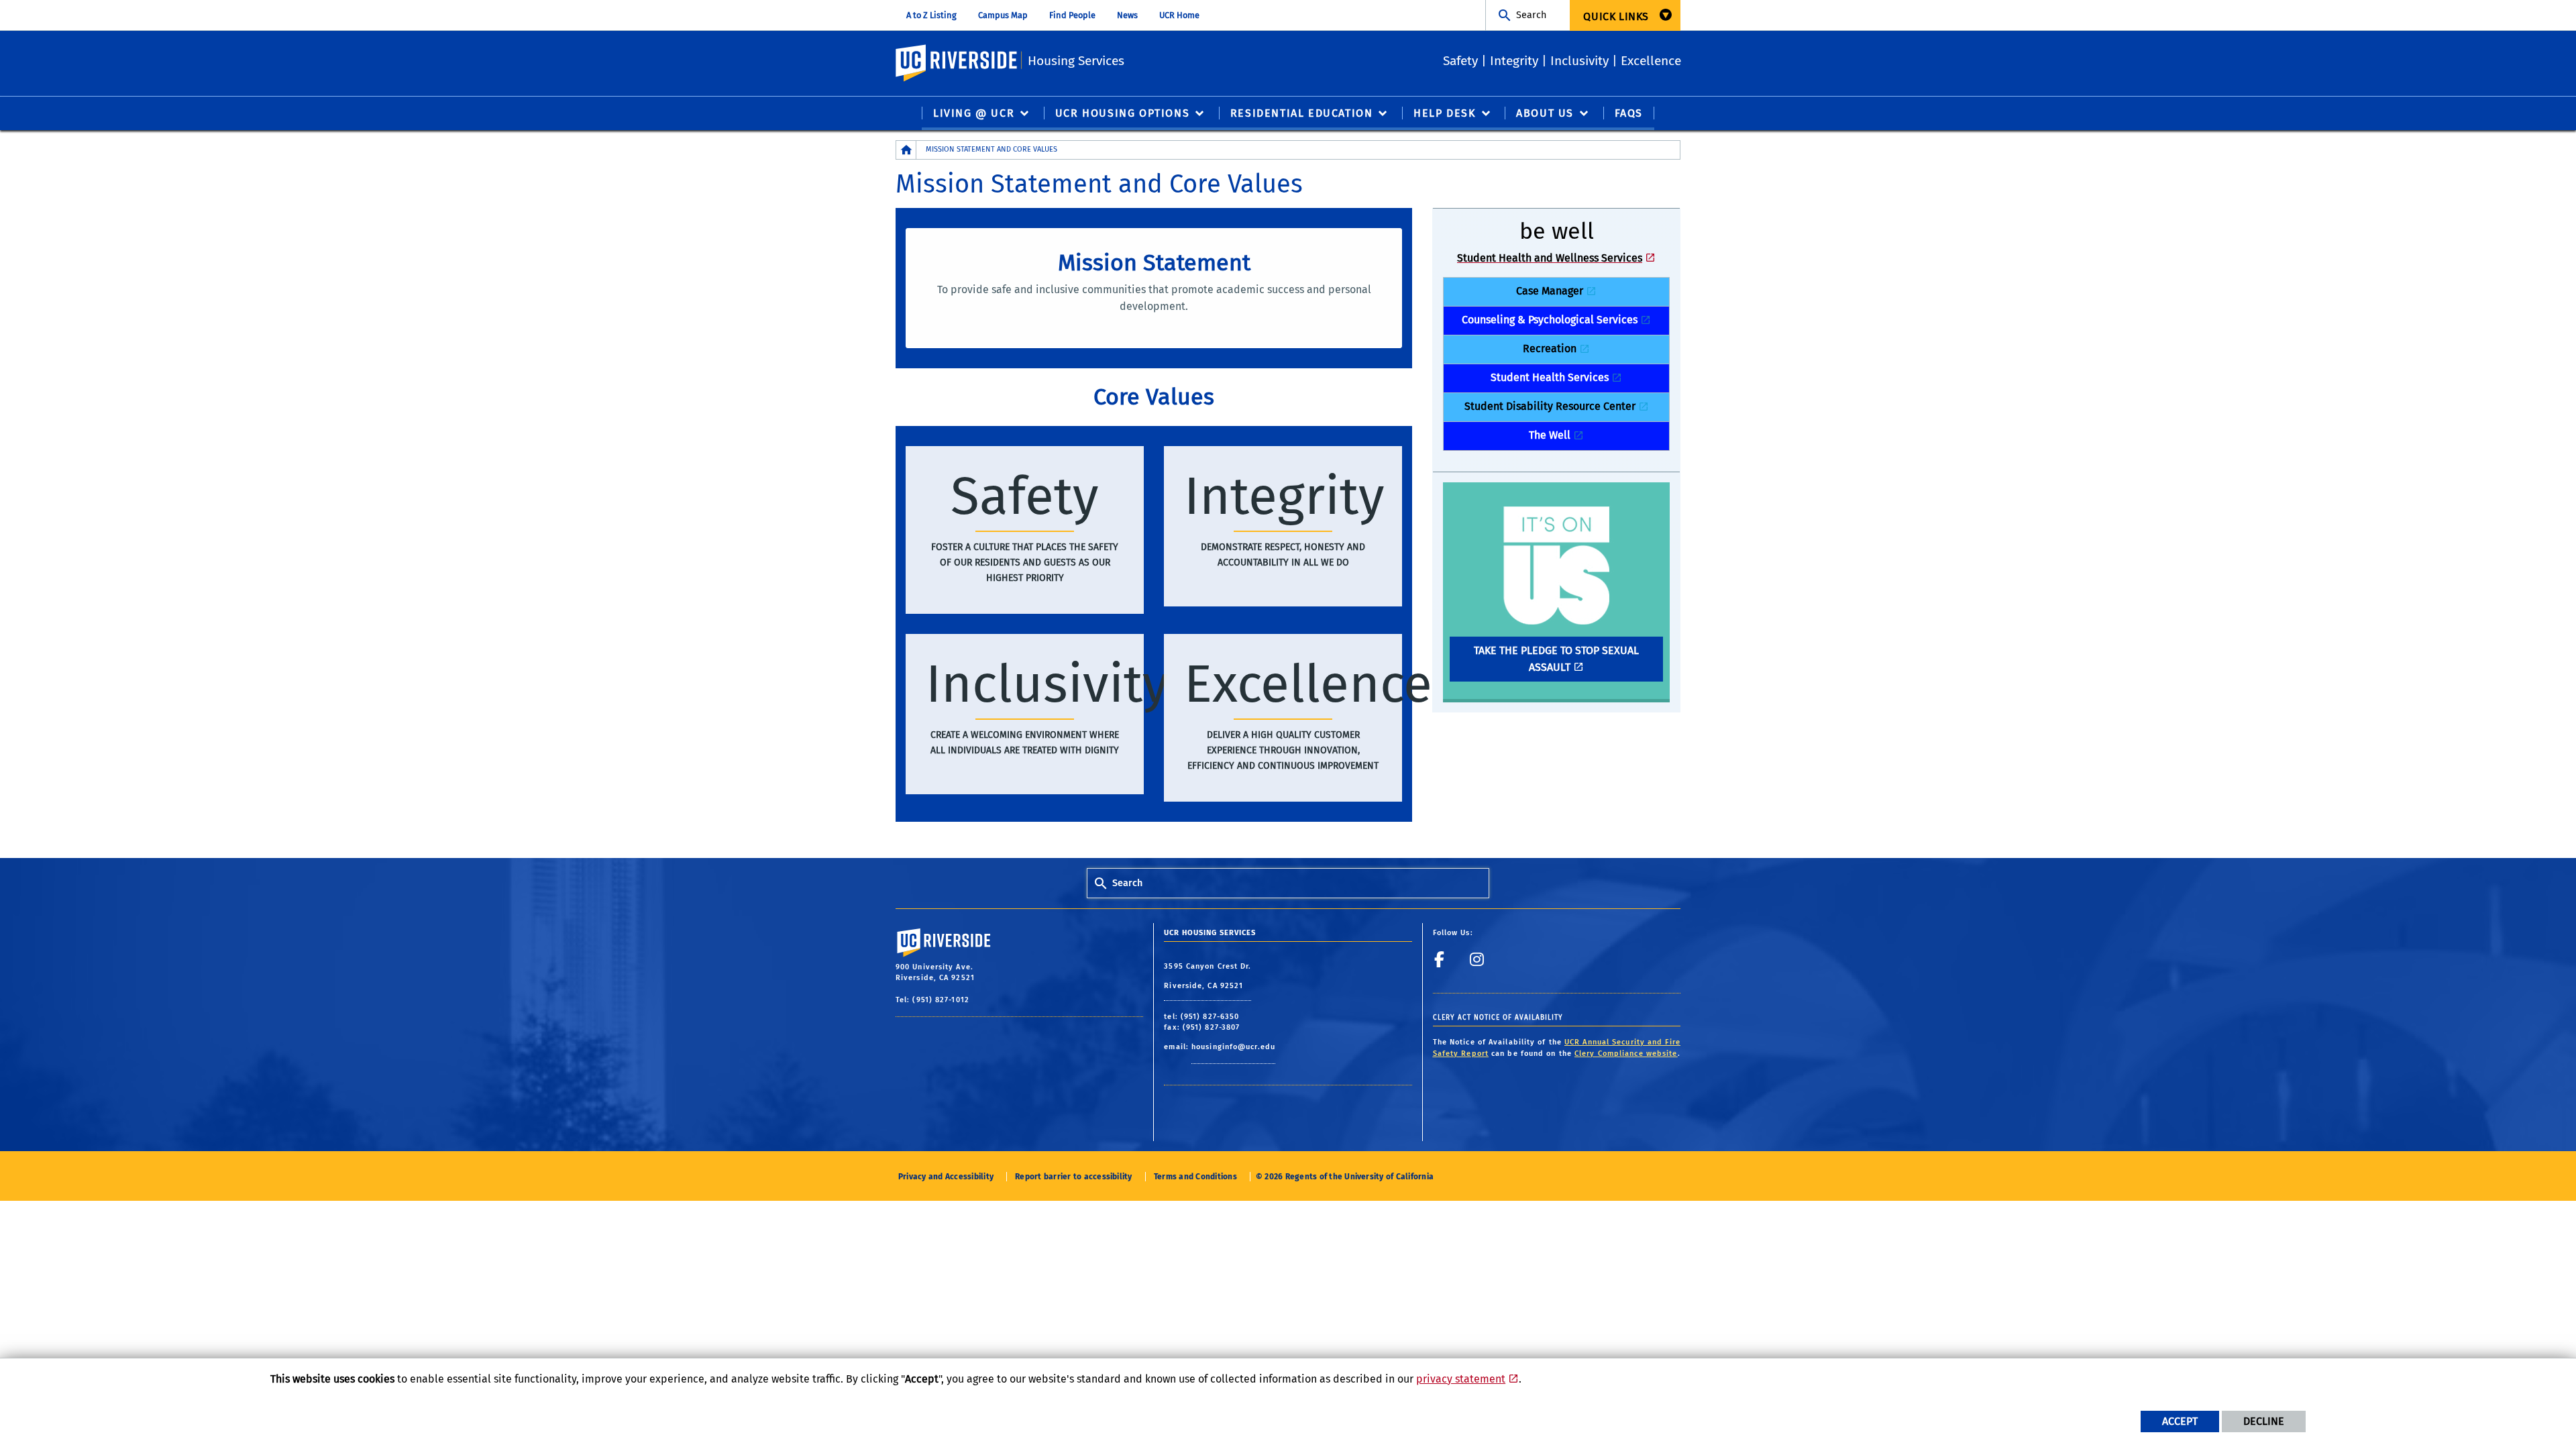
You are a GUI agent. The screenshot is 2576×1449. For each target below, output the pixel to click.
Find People (1072, 15)
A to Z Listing (931, 15)
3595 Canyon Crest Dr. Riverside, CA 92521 (1207, 976)
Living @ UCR (974, 113)
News (1127, 15)
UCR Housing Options (1122, 113)
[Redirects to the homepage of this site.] (906, 150)
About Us (1545, 113)
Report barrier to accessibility (1073, 1177)
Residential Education (1302, 113)
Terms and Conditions (1195, 1177)
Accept (2180, 1421)
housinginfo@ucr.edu (1233, 1047)
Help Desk (1444, 113)
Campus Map (1003, 15)
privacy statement (1461, 1379)
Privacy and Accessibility (946, 1177)
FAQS (1629, 113)
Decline (2264, 1421)
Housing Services (1076, 61)
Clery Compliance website (1626, 1054)
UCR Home (1179, 15)
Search (1531, 15)
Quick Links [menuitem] (1616, 16)
